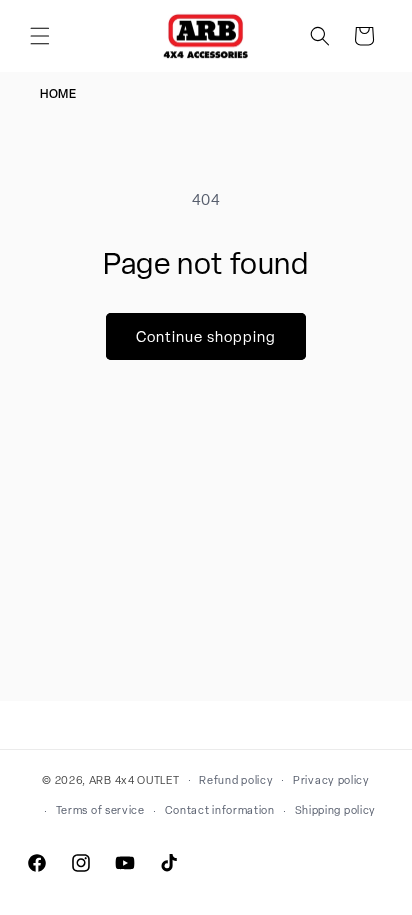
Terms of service (100, 810)
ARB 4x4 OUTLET (134, 779)
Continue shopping (206, 337)
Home (58, 94)
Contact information (220, 810)
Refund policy (236, 780)
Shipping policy (336, 810)
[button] (40, 36)
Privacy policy (331, 780)
